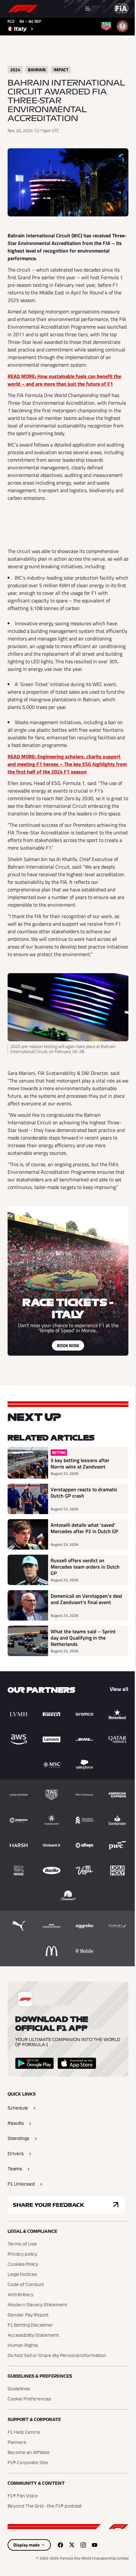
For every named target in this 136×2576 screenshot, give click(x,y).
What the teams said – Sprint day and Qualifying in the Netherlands (83, 1638)
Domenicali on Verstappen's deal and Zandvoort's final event (86, 1599)
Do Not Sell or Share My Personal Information (57, 2356)
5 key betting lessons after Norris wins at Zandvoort (80, 1463)
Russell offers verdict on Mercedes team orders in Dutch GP (85, 1567)
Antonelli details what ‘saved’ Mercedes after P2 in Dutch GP (84, 1528)
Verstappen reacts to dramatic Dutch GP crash (84, 1493)
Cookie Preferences (29, 2399)
